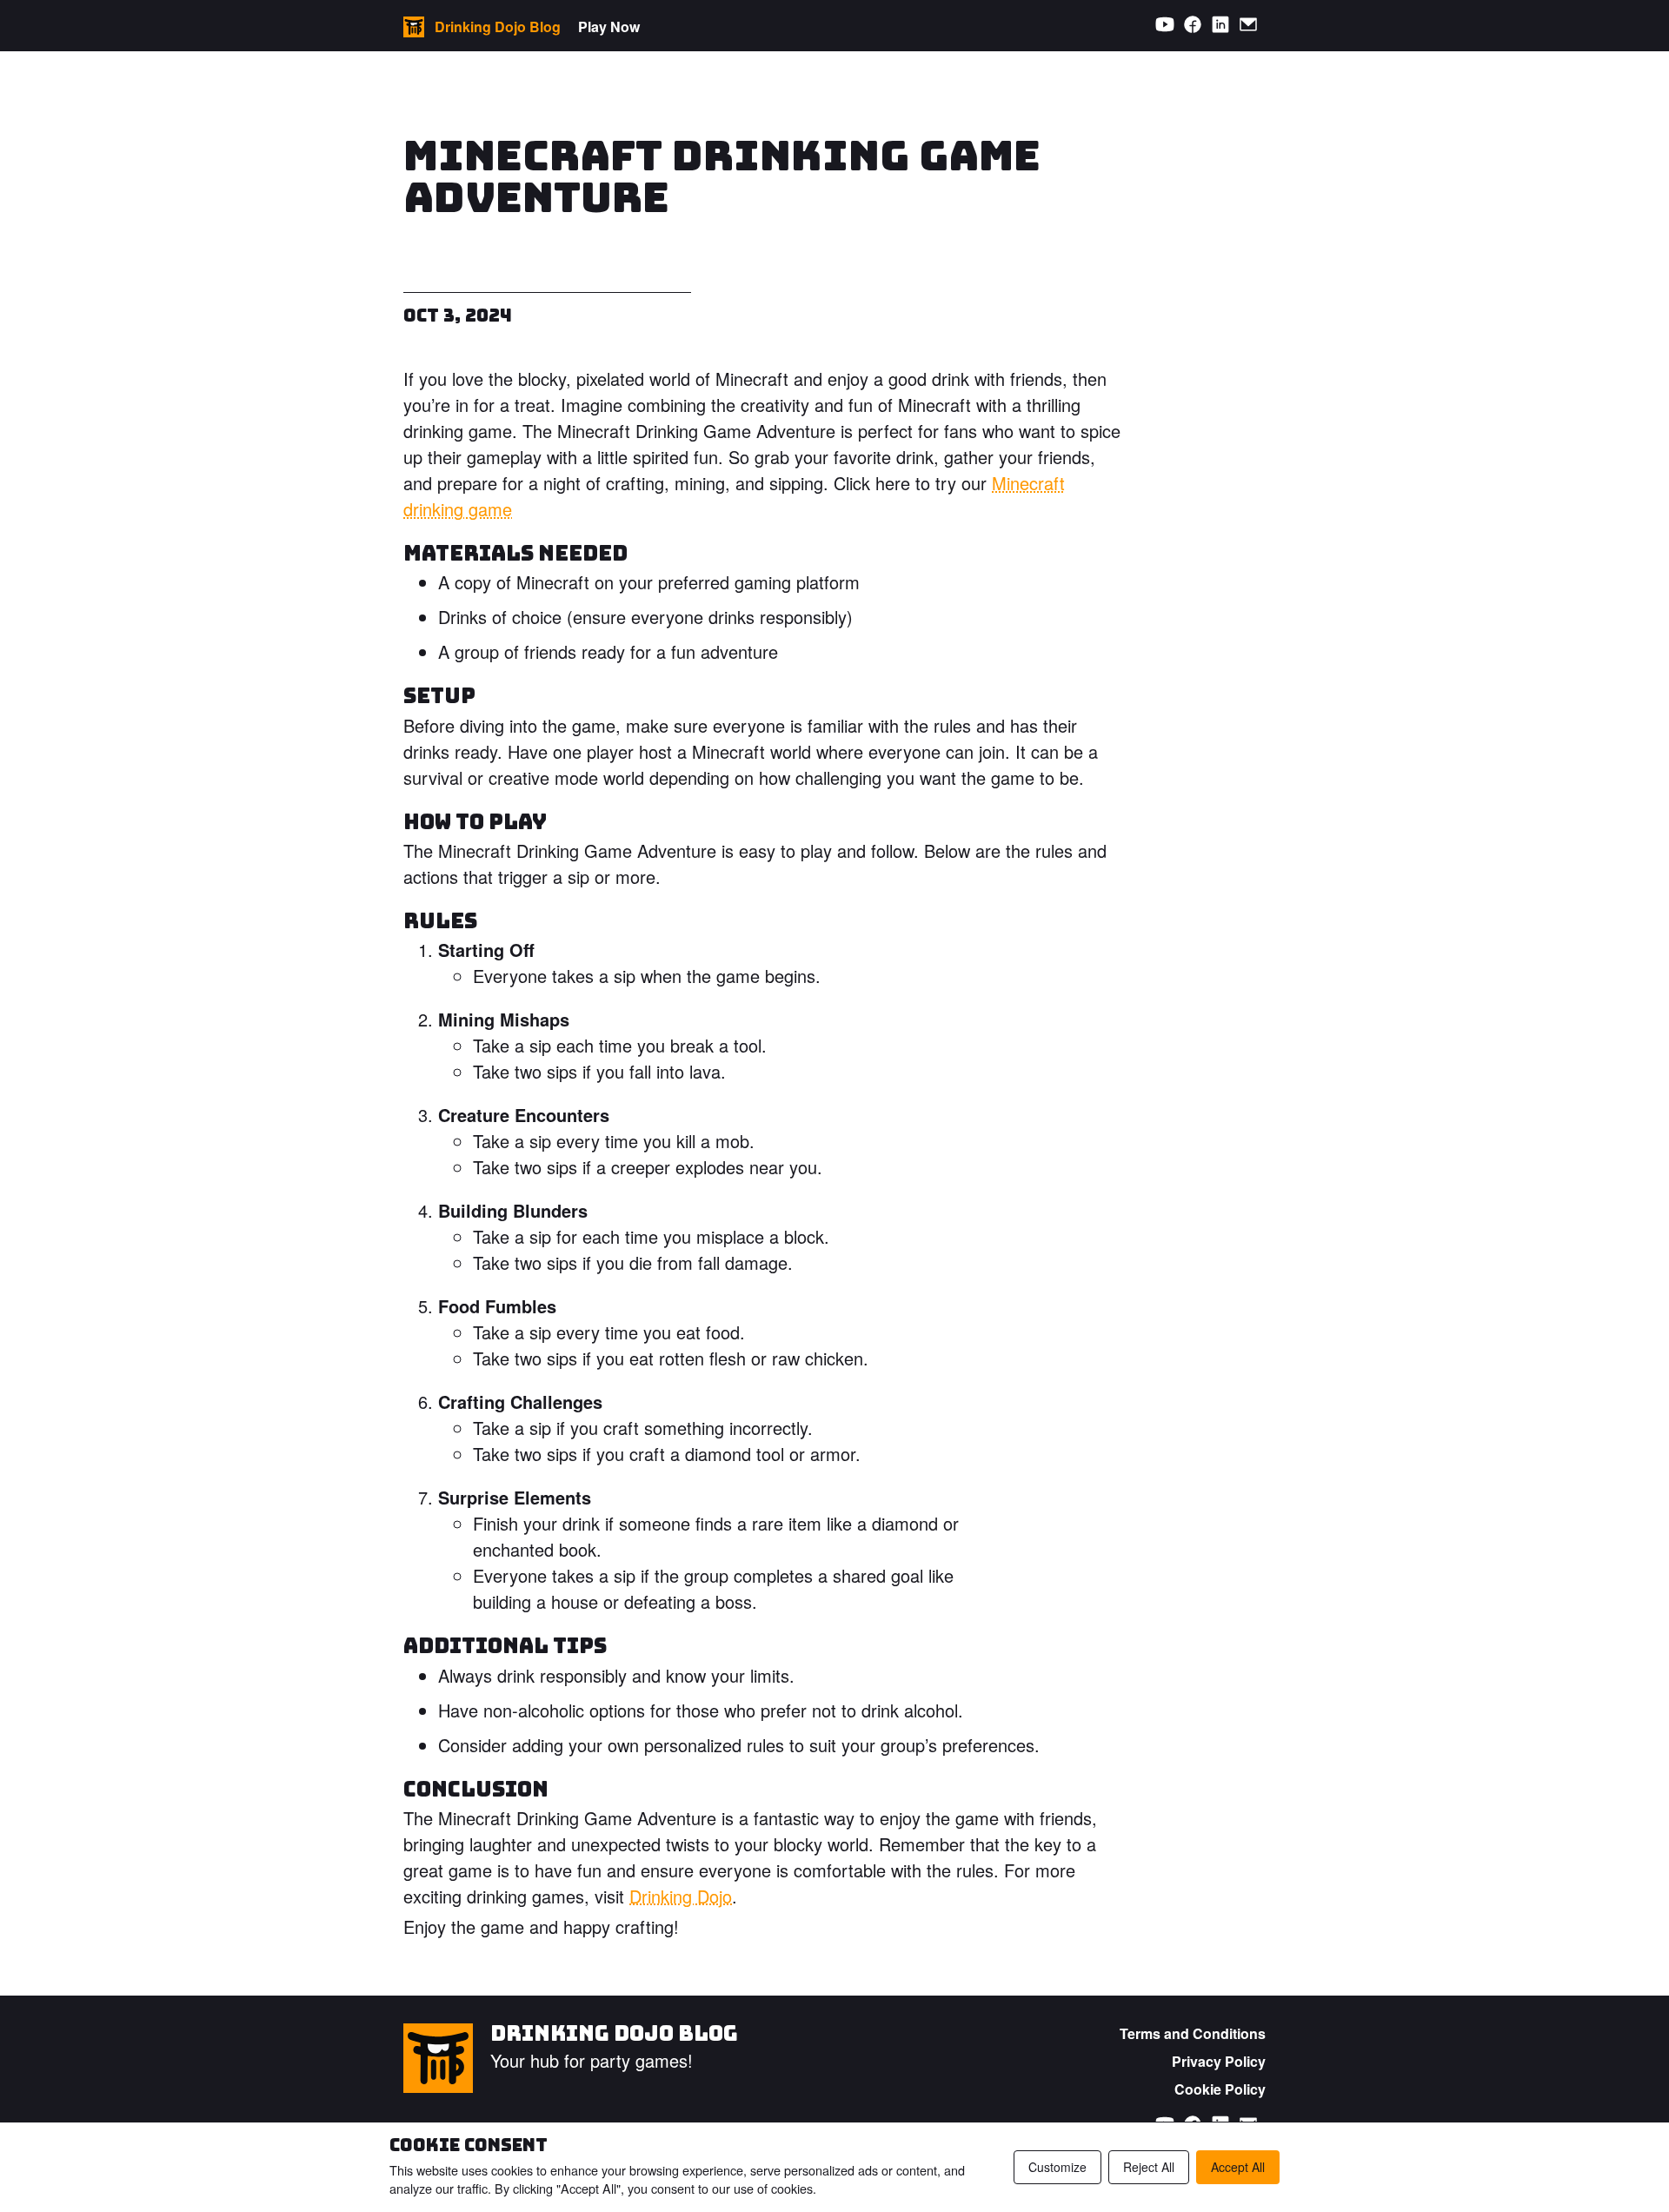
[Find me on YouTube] (1165, 25)
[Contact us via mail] (1248, 25)
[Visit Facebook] (1193, 25)
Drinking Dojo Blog (614, 2033)
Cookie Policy (1220, 2089)
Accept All (1238, 2167)
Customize (1057, 2167)
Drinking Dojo (681, 1896)
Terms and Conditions (1193, 2033)
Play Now (609, 27)
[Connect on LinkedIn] (1220, 25)
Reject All (1149, 2167)
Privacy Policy (1219, 2061)
